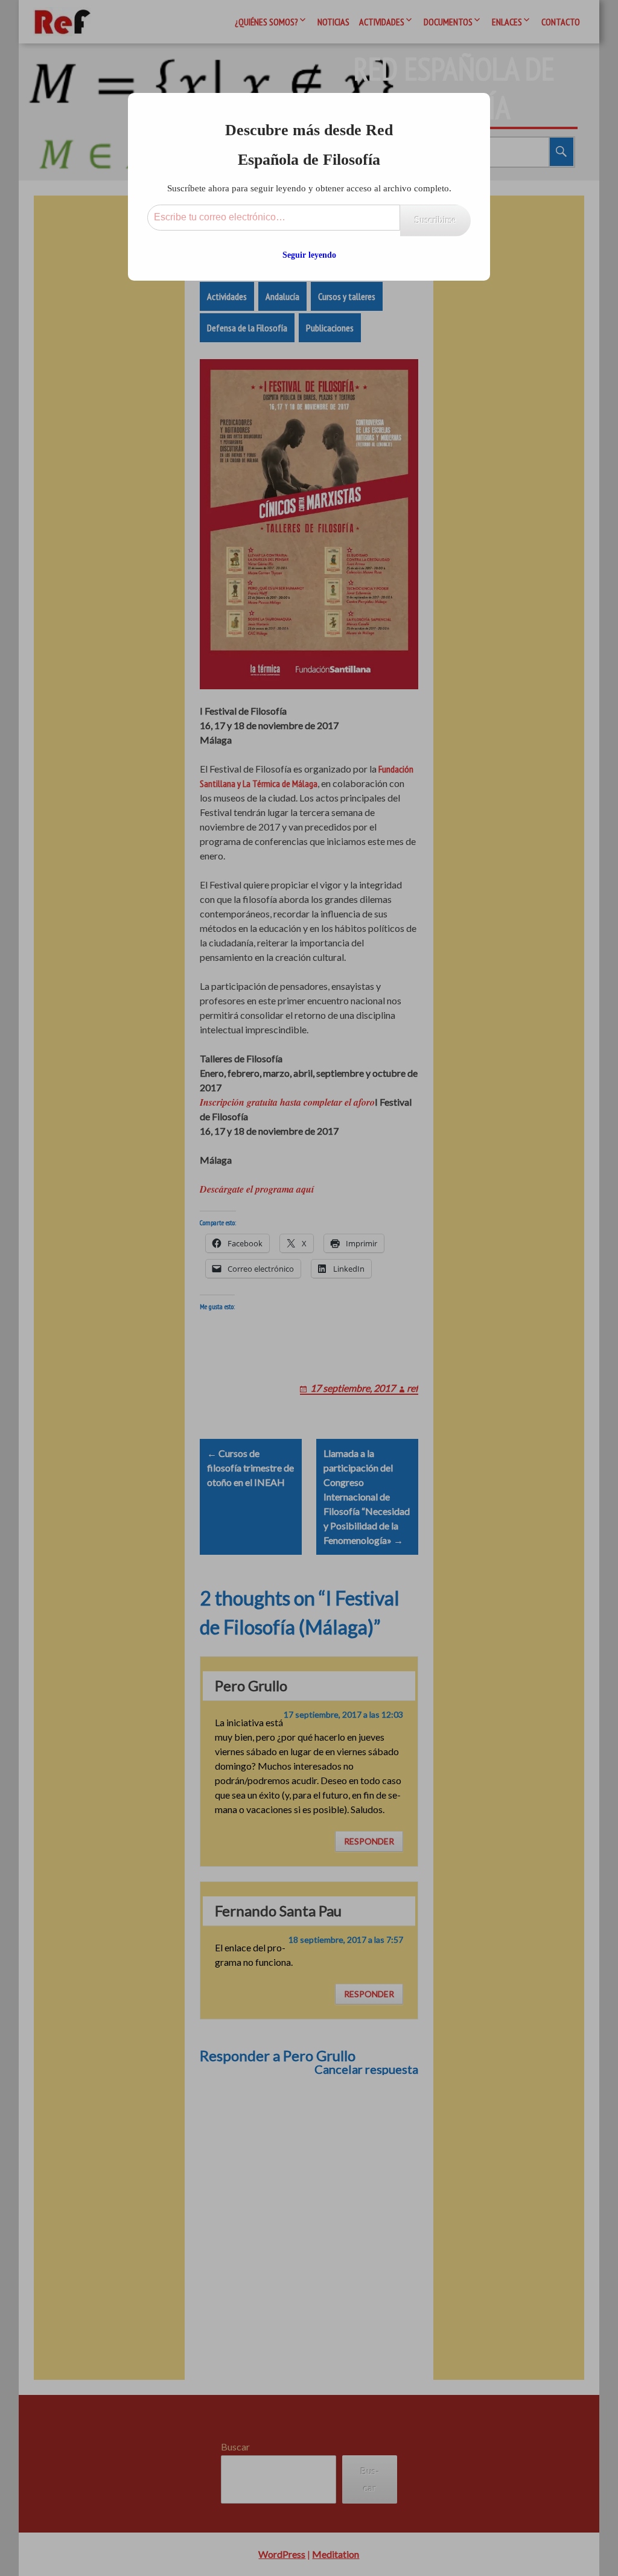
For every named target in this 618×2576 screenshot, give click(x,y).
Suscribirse (435, 220)
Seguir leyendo (309, 255)
